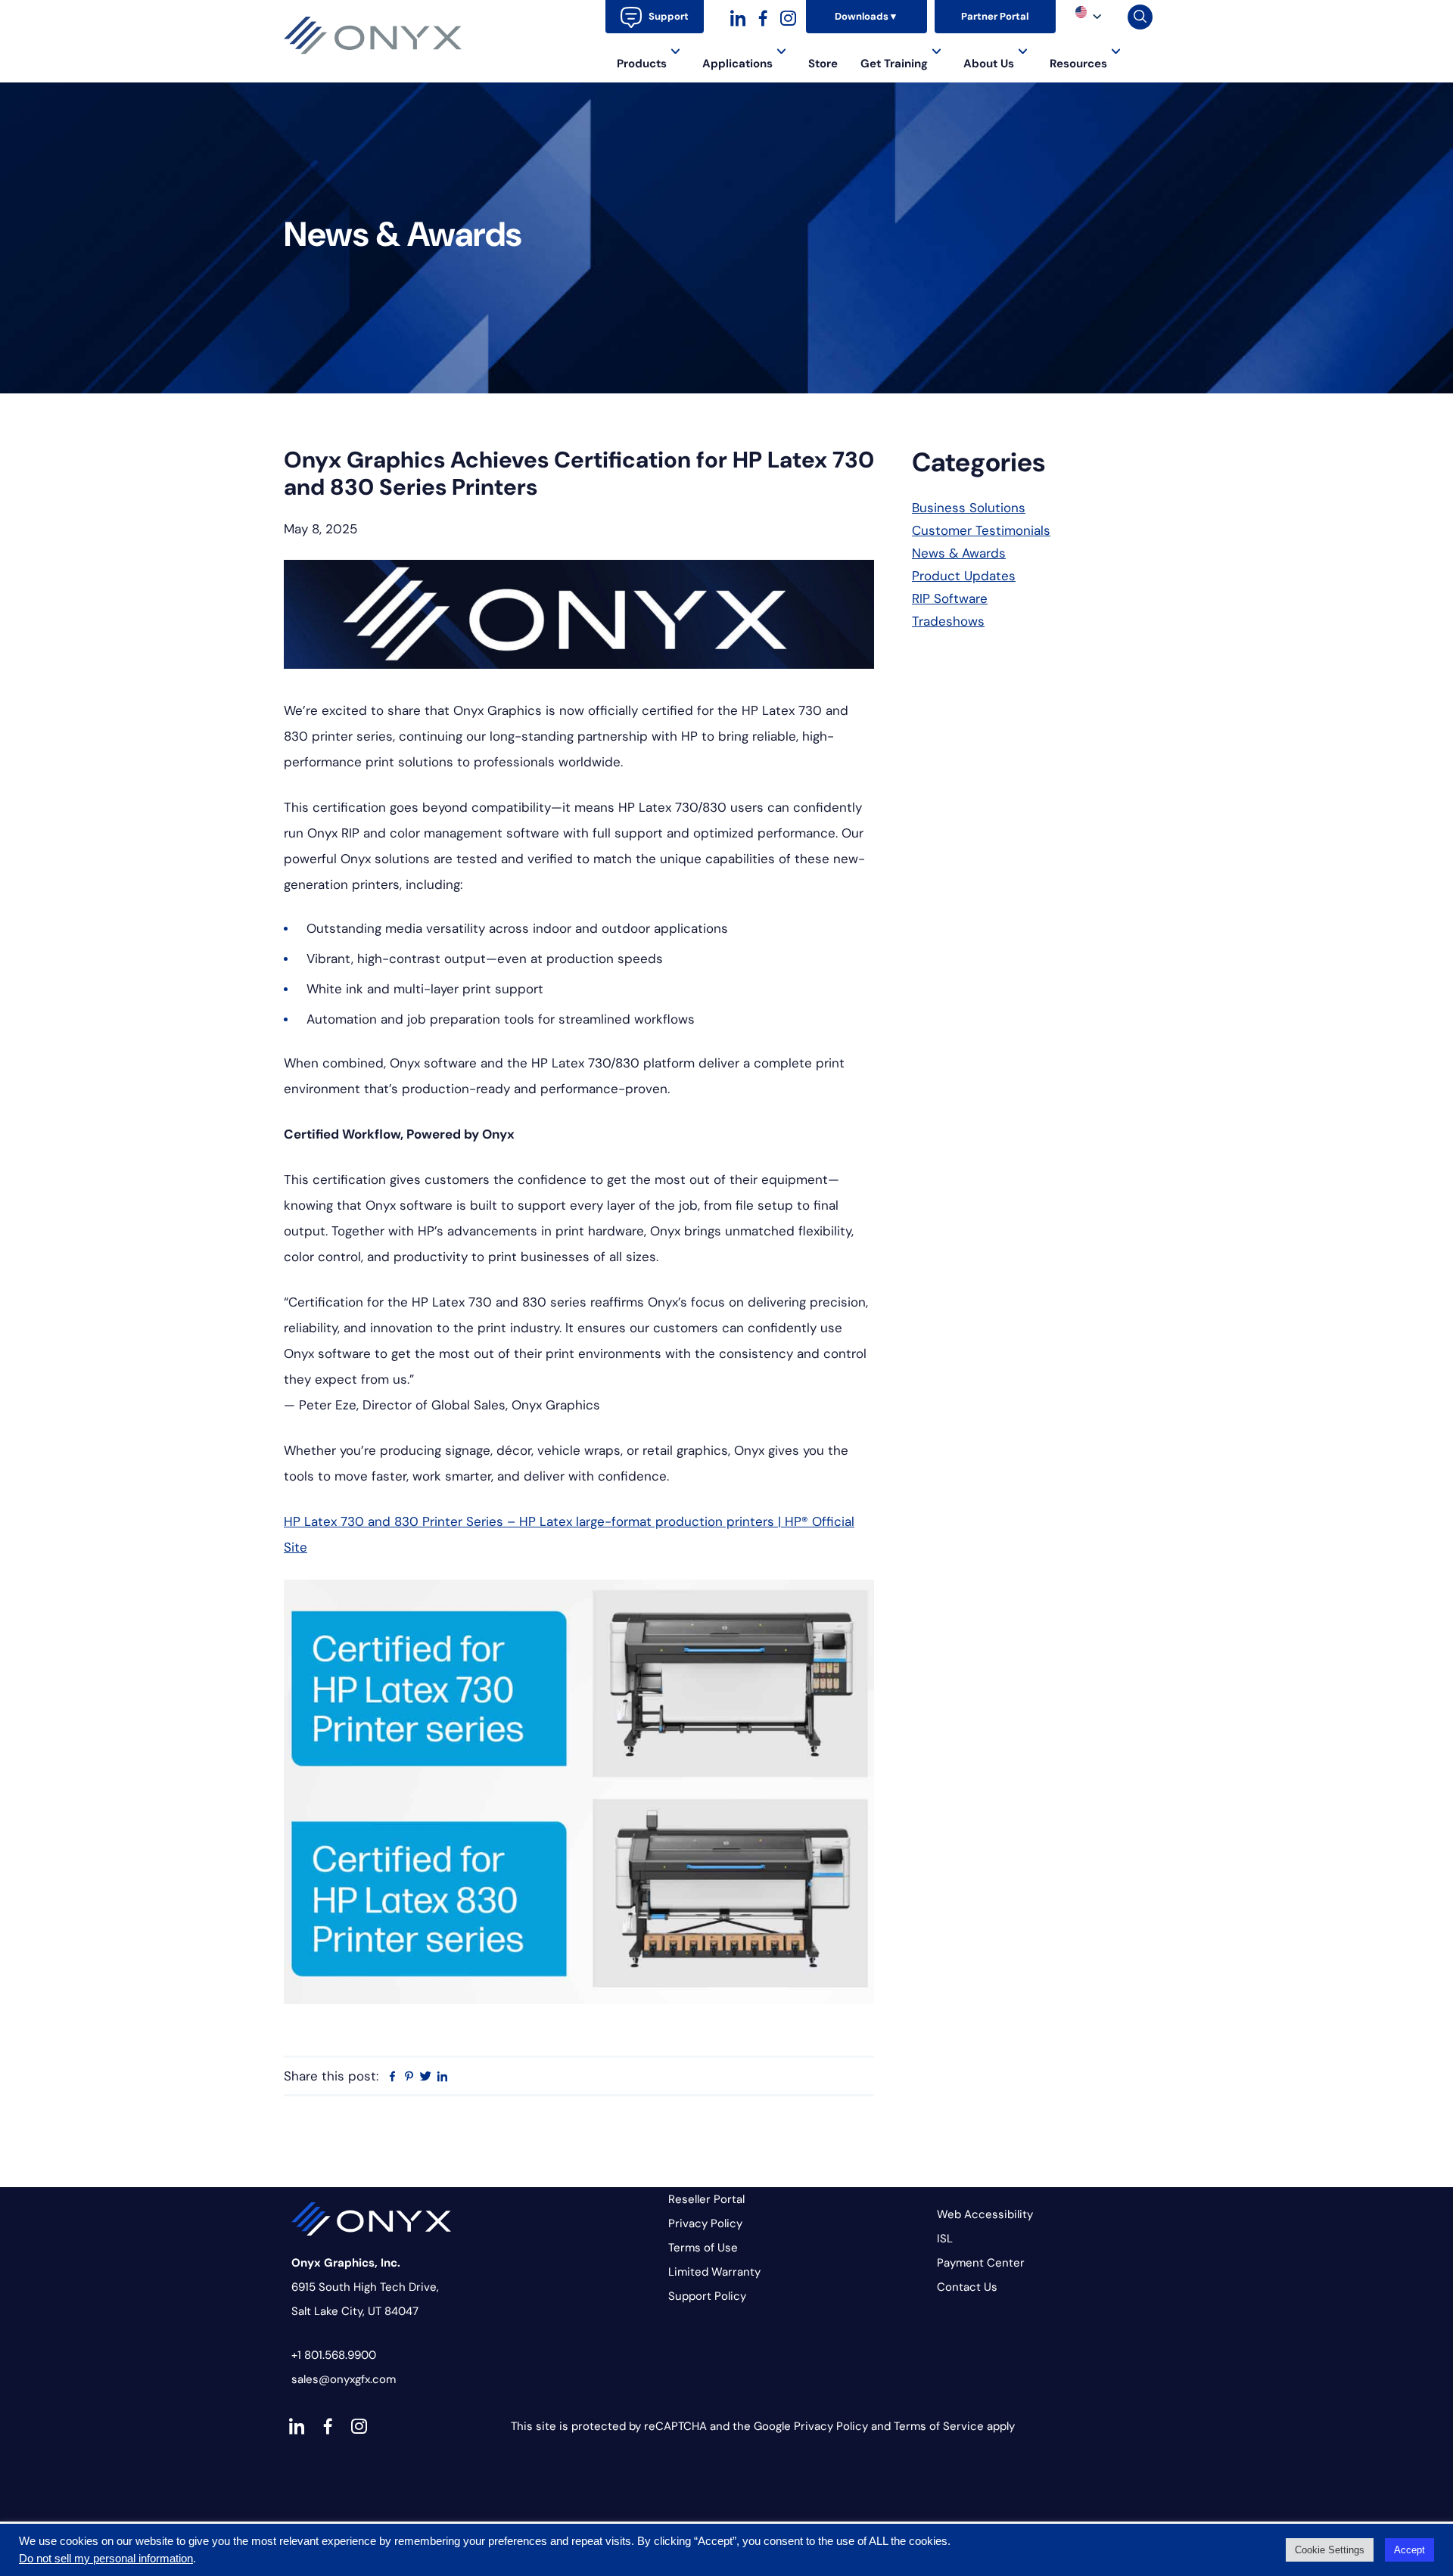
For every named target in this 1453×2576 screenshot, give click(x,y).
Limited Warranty (714, 2272)
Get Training (894, 64)
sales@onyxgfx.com (344, 2379)
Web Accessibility (985, 2214)
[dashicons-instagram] (788, 16)
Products (642, 64)
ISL (945, 2239)
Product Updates (964, 576)
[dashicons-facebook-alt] (763, 16)
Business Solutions (969, 508)
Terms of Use (703, 2248)
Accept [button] (1409, 2550)
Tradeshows (948, 621)
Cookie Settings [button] (1330, 2550)
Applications (737, 64)
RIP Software (950, 598)
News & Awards (959, 553)
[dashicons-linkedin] (738, 16)
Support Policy (707, 2296)
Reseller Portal (706, 2199)
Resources (1078, 64)
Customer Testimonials (981, 530)
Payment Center (981, 2263)
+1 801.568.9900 (334, 2355)
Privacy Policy (705, 2223)
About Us (989, 64)
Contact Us (967, 2287)
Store (823, 64)
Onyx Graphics (373, 36)
